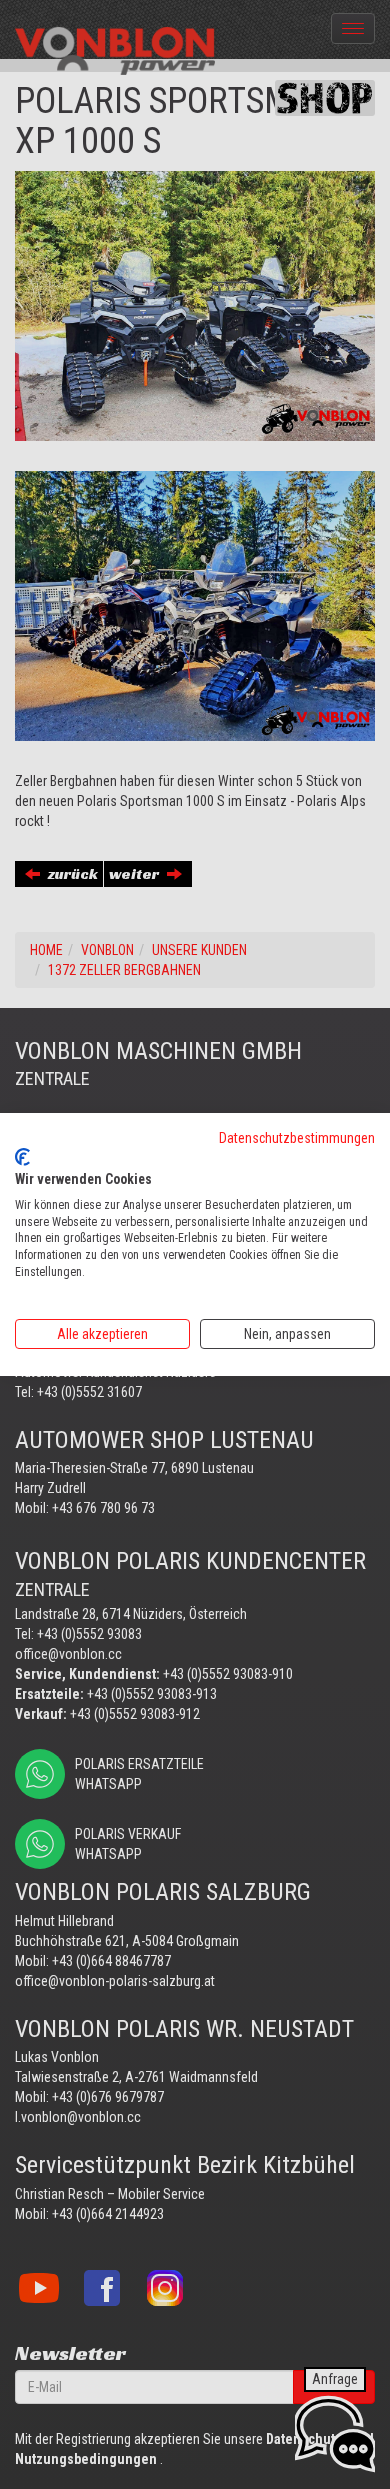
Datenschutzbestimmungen (297, 1138)
